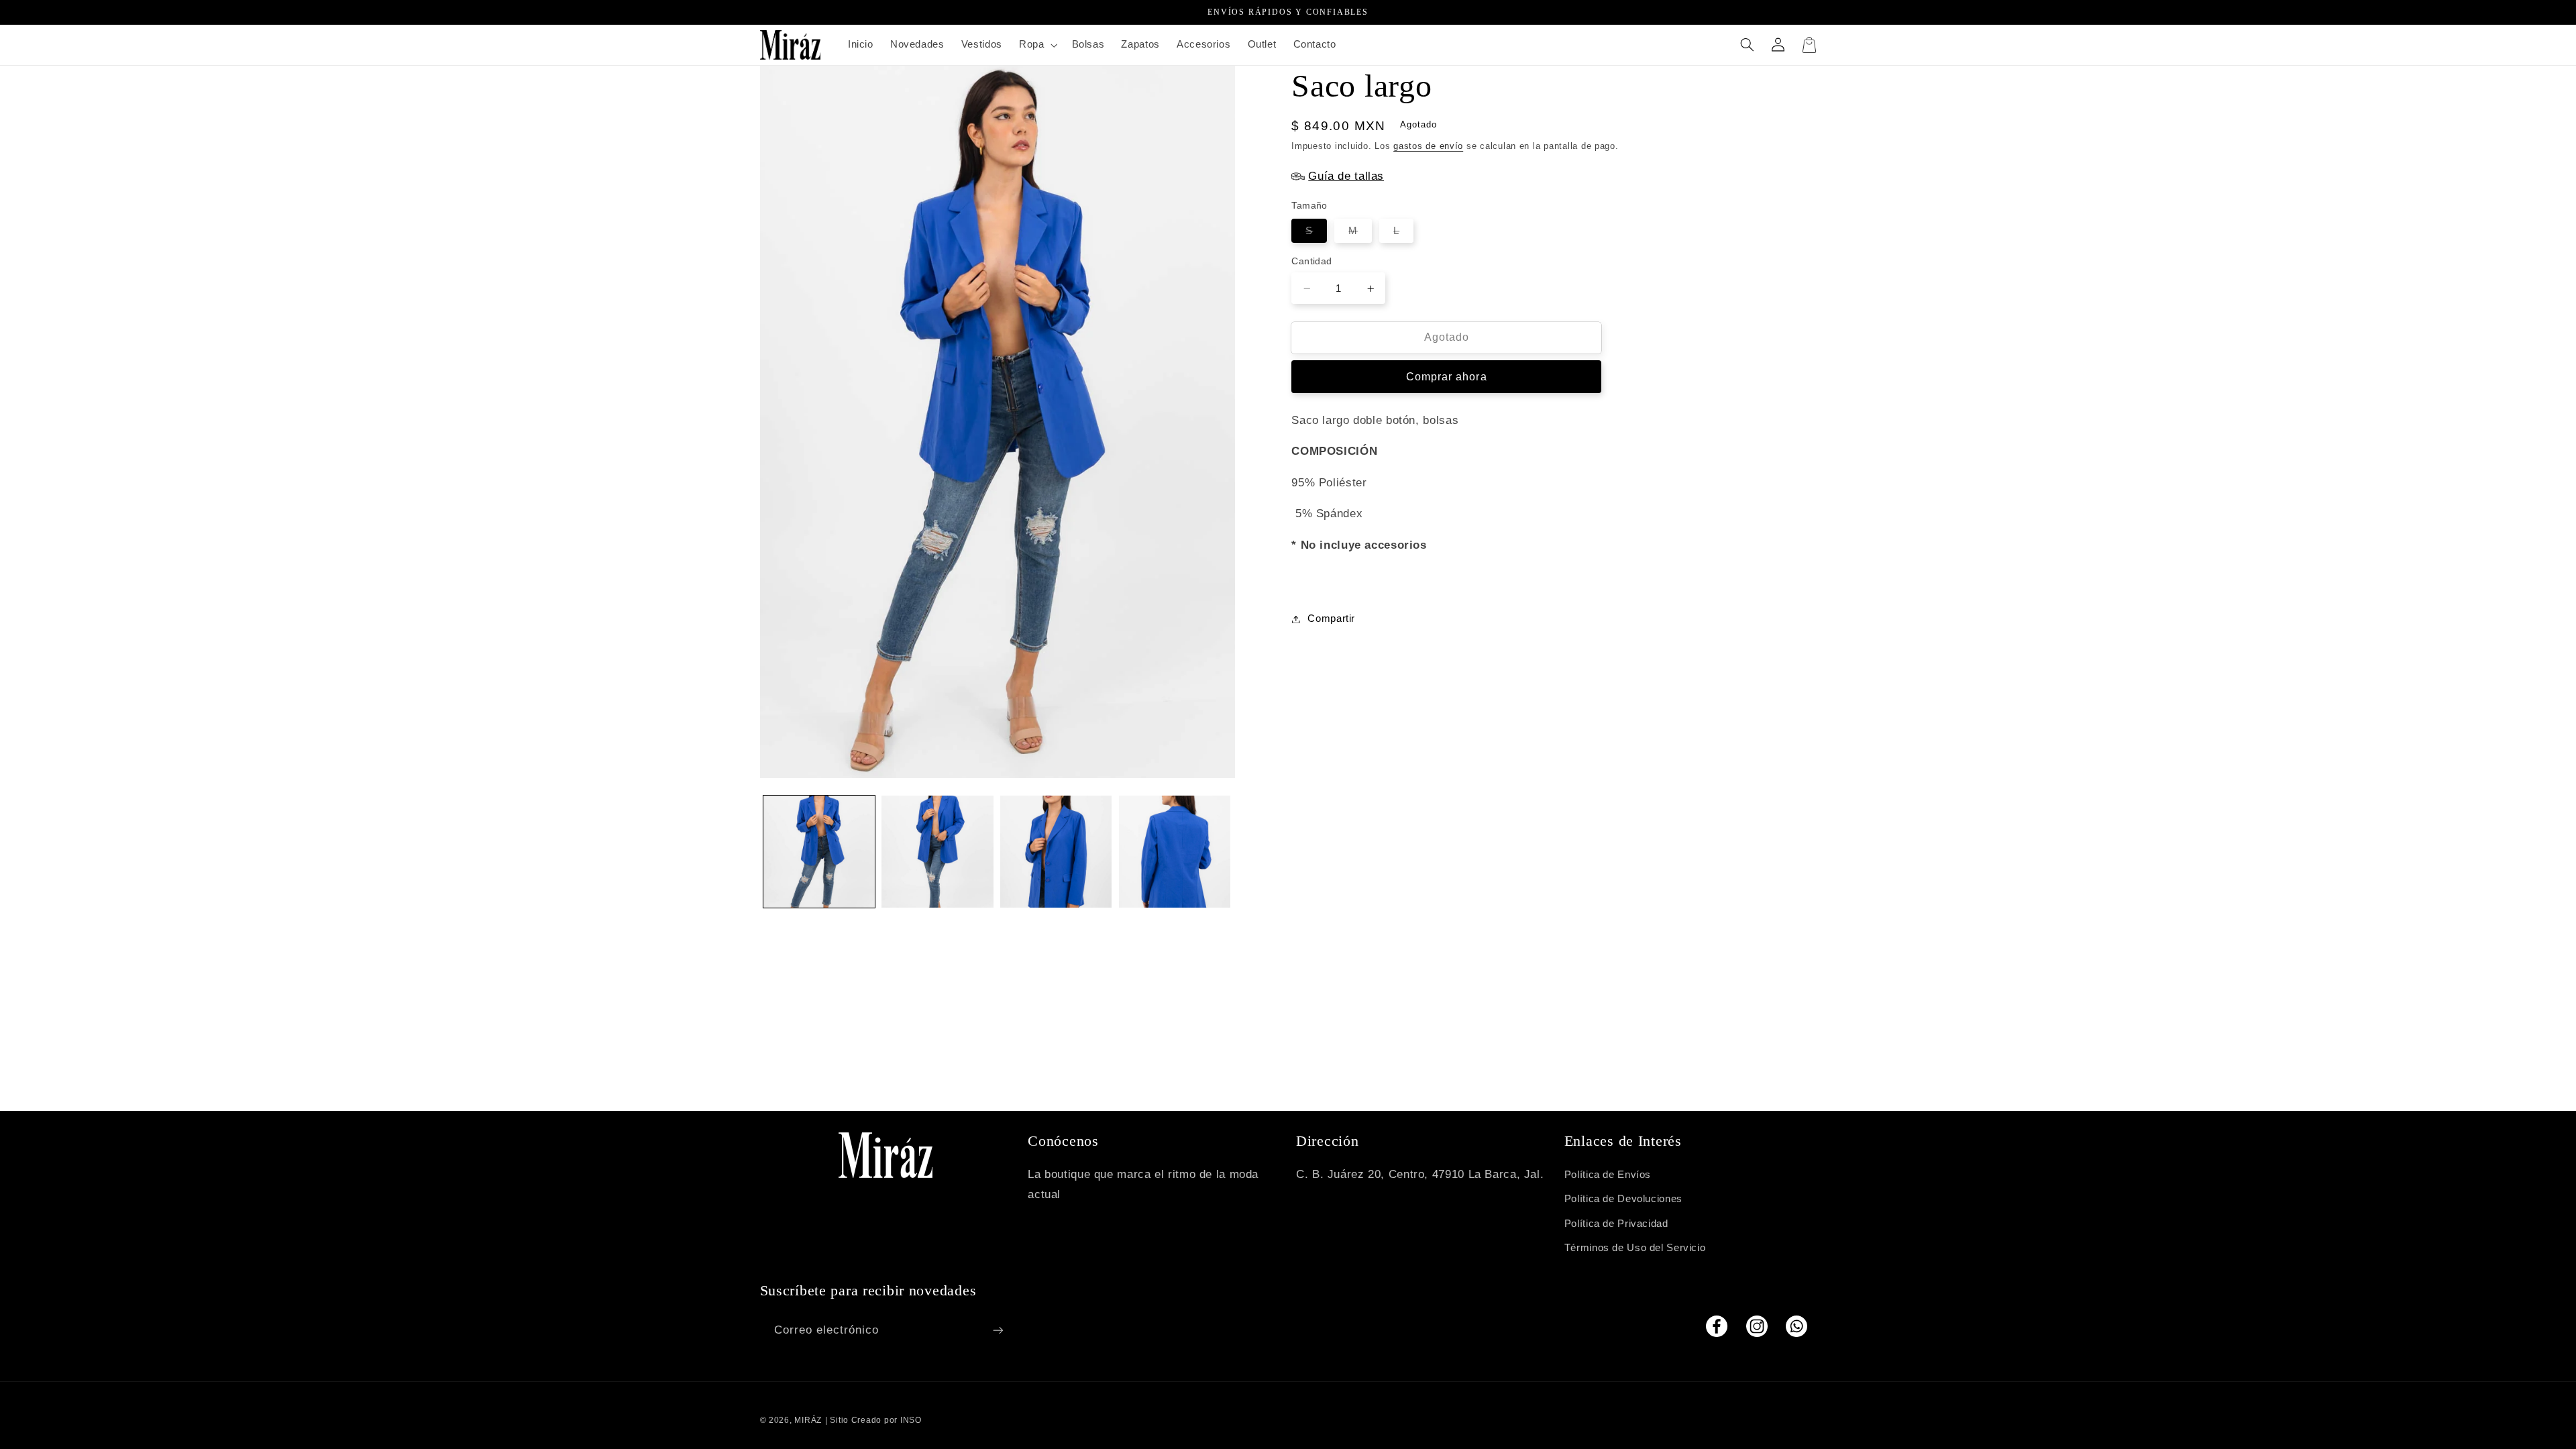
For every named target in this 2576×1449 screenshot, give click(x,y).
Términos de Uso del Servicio (1635, 1248)
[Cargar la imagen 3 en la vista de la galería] (1056, 851)
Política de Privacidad (1616, 1224)
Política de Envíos (1608, 1175)
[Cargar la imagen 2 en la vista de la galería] (937, 851)
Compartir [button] (1331, 619)
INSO (911, 1420)
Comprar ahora (1447, 377)
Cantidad (1311, 261)
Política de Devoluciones (1623, 1199)
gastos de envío (1428, 146)
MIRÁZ (808, 1420)
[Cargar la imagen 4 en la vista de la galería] (1175, 851)
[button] (1036, 45)
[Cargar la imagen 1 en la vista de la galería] (819, 851)
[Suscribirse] (998, 1330)
